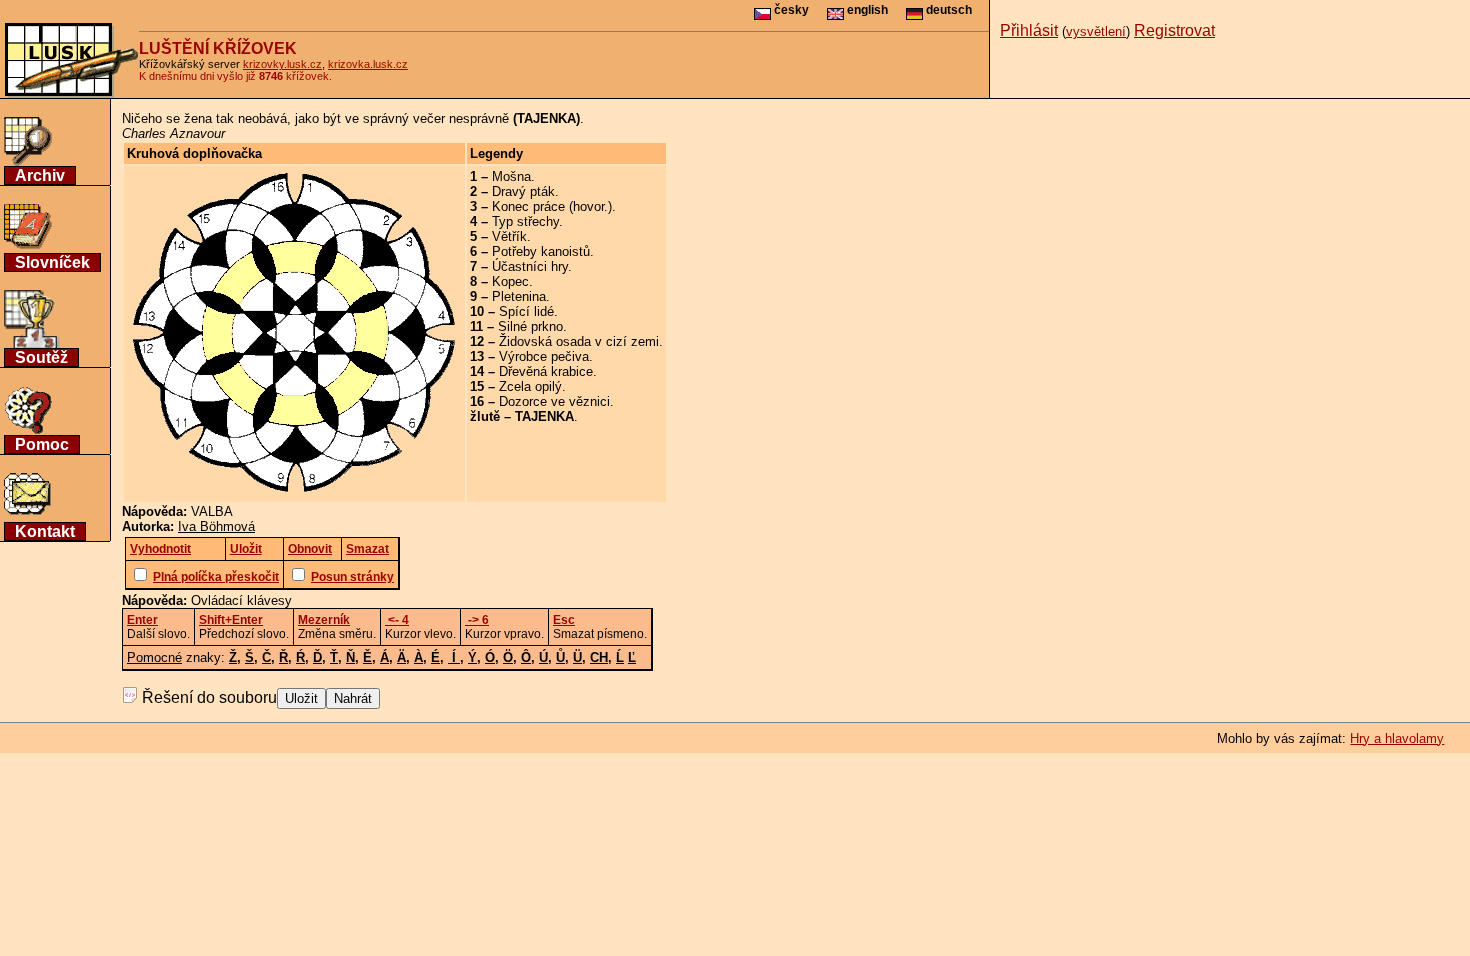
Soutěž (41, 357)
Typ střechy (525, 221)
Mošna (511, 176)
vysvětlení (1096, 31)
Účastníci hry (530, 266)
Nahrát (353, 698)
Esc (564, 620)
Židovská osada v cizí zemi (579, 341)
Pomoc (42, 444)
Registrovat (1174, 30)
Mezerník (324, 620)
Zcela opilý (530, 386)
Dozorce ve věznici (554, 401)
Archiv (40, 175)
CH (599, 657)
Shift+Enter (231, 620)
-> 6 (477, 620)
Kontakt (45, 531)
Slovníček (52, 262)
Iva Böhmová (216, 526)
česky (790, 10)
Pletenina (519, 296)
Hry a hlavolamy (1397, 738)
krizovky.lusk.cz (282, 64)
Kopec (510, 281)
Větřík (509, 236)
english (866, 10)
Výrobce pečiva (544, 356)
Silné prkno (530, 326)
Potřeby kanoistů (541, 251)
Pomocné (154, 657)
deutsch (947, 10)
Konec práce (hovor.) (552, 206)
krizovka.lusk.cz (368, 64)
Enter (142, 620)
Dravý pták (523, 191)
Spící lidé (526, 311)
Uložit (301, 698)
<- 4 (397, 620)
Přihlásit (1029, 30)
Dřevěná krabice (546, 371)
